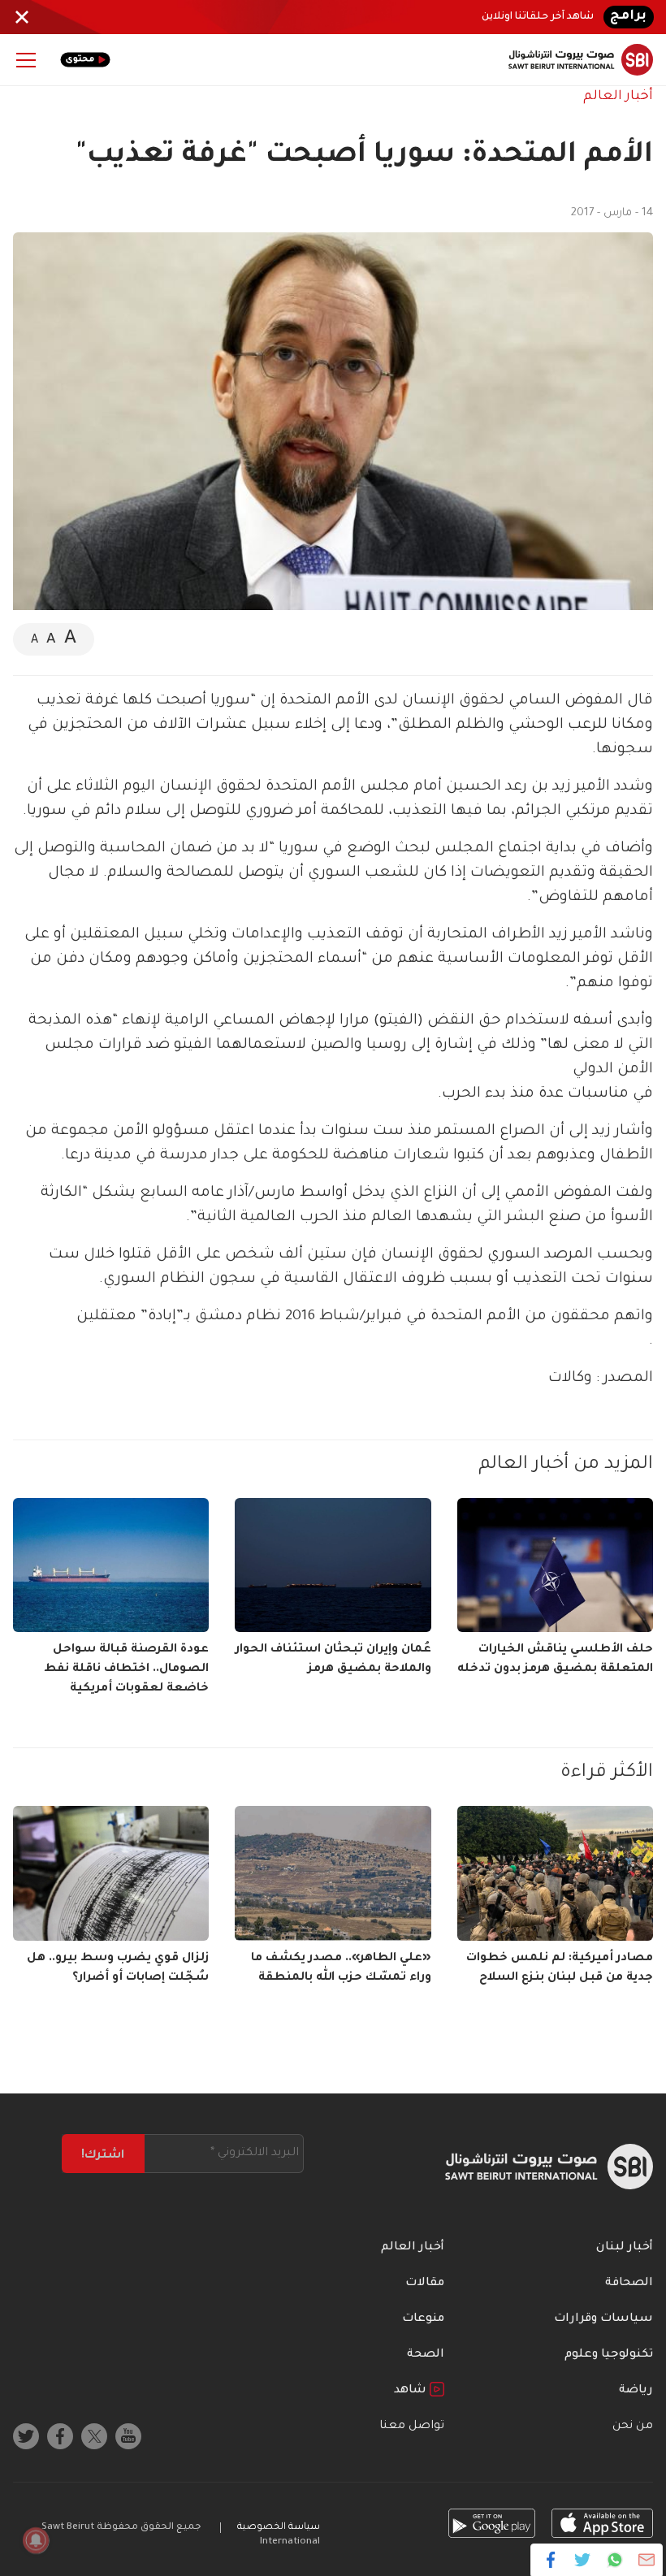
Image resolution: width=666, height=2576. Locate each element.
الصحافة (629, 2284)
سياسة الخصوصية (279, 2528)
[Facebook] (551, 2560)
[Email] (646, 2560)
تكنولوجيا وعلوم (609, 2355)
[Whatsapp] (614, 2560)
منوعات (423, 2319)
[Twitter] (583, 2560)
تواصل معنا (412, 2427)
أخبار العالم (618, 97)
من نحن (633, 2427)
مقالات (425, 2284)
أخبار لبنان (625, 2248)
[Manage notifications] (36, 2540)
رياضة (636, 2391)
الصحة (426, 2355)
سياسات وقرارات (603, 2319)
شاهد (412, 2391)
